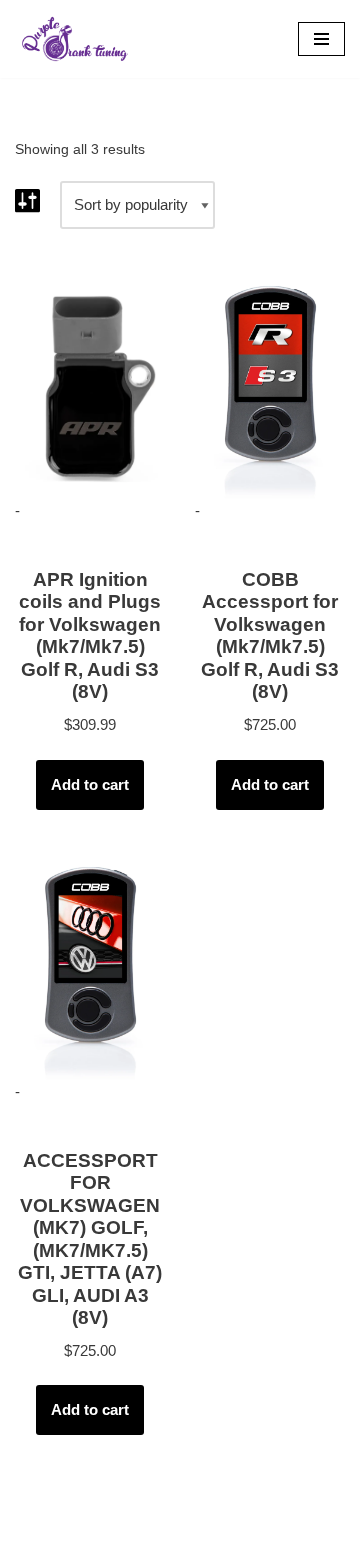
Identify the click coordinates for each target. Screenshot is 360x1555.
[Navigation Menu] (321, 39)
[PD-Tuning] (75, 39)
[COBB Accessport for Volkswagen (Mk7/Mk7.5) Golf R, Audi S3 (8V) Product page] (270, 384)
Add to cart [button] (90, 784)
